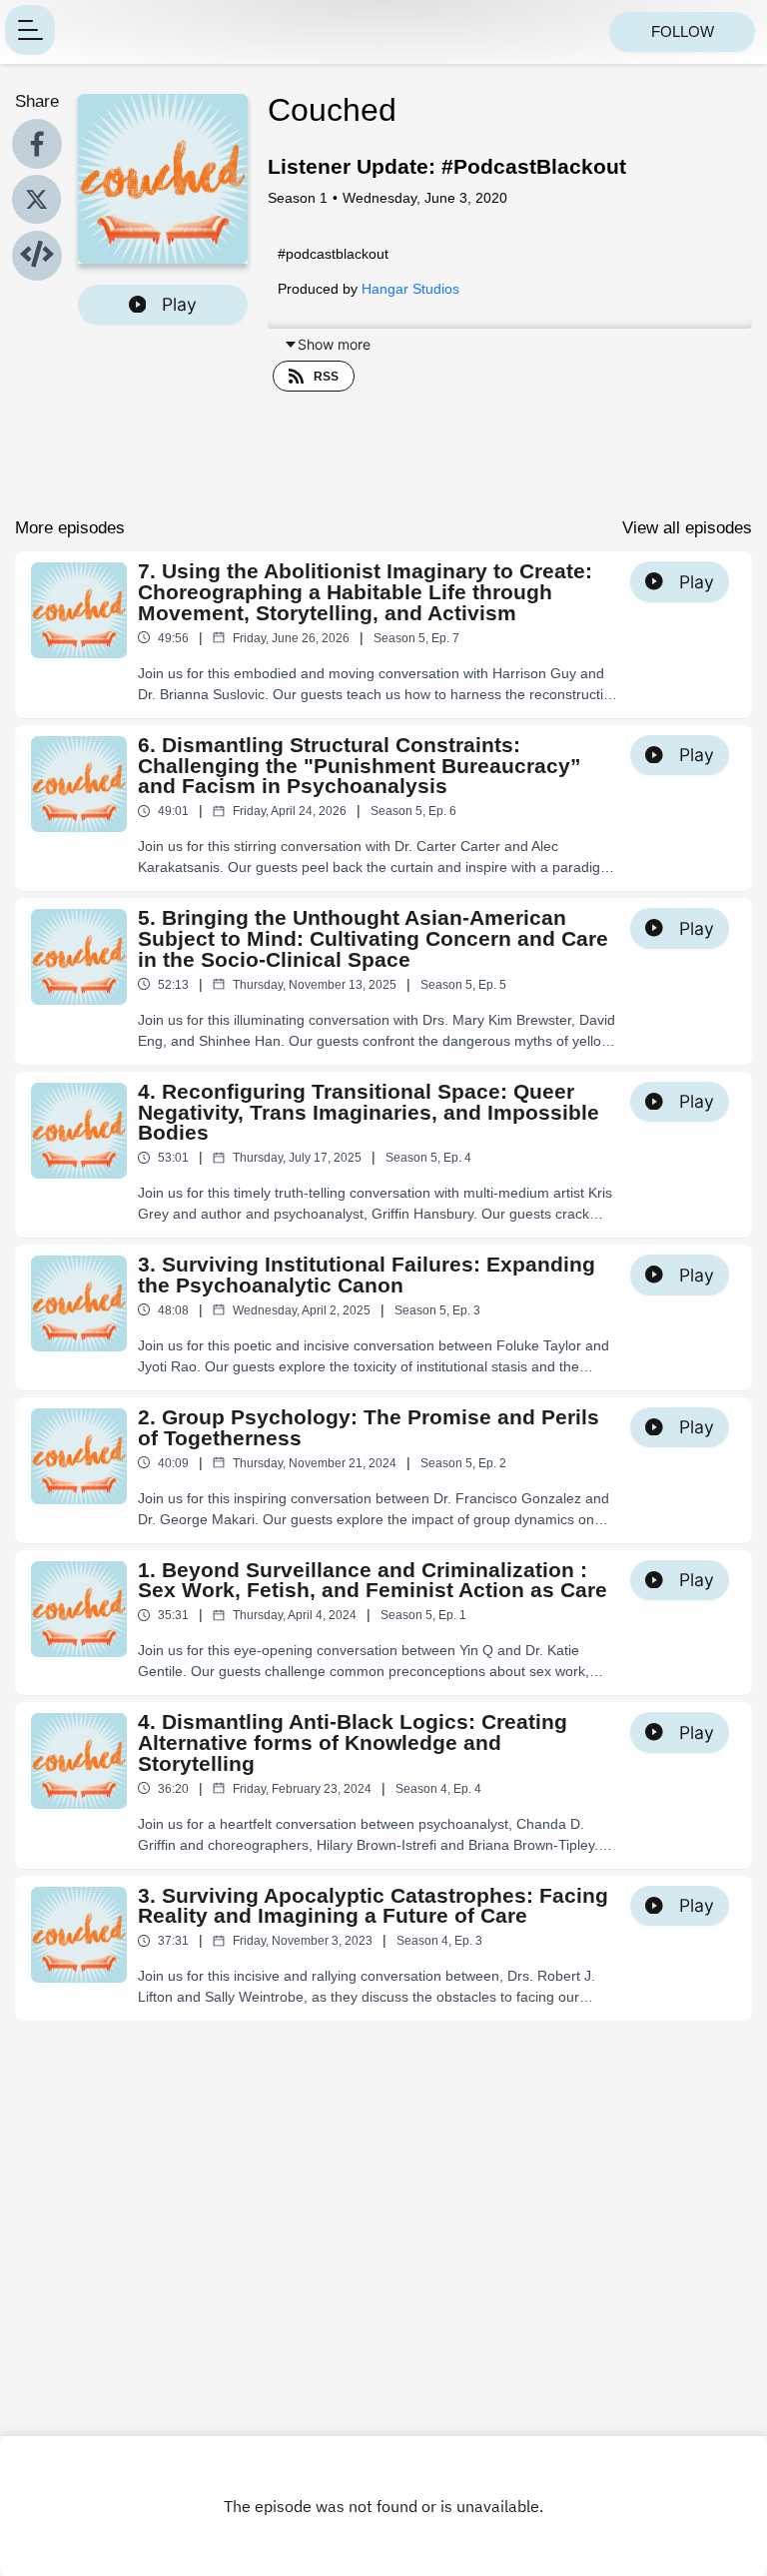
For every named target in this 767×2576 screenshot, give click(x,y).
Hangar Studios (410, 289)
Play (179, 304)
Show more (334, 344)
